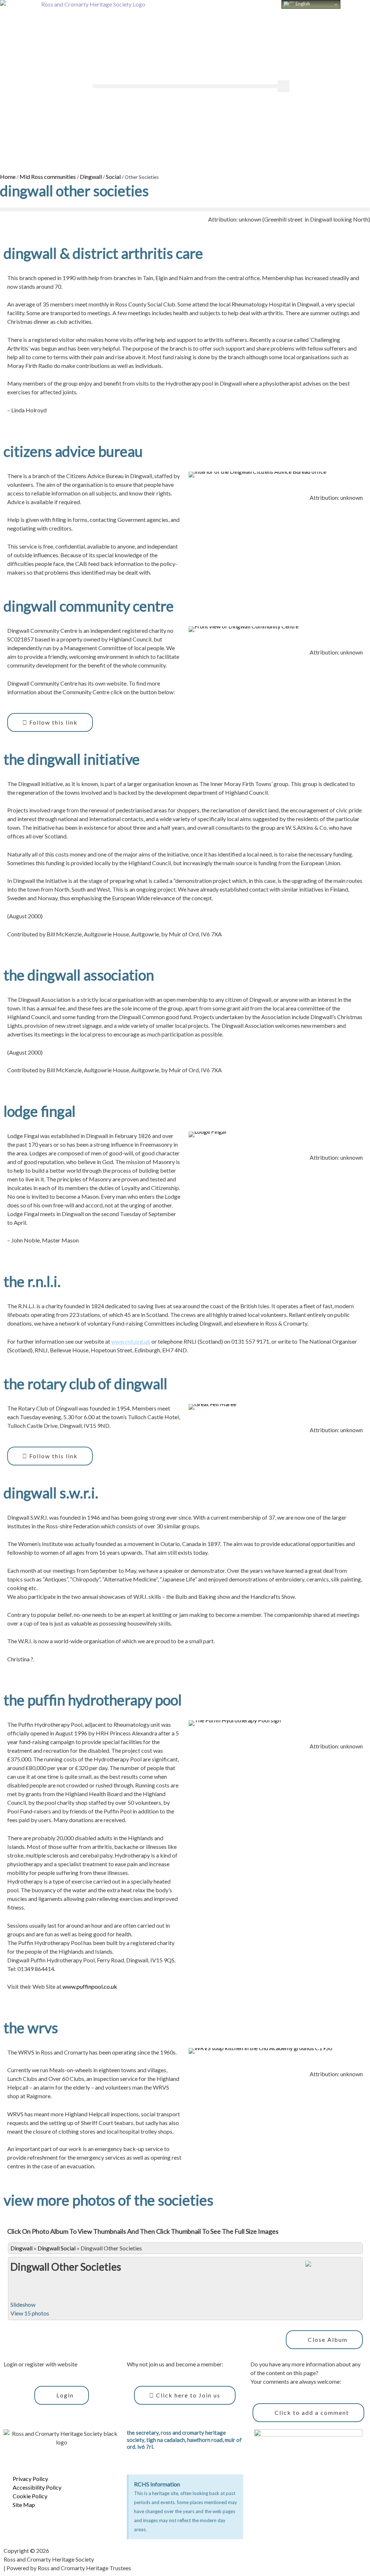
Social (113, 177)
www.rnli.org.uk (131, 1341)
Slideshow (23, 2304)
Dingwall (91, 177)
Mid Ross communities (48, 177)
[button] (185, 86)
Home (8, 177)
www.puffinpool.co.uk (90, 1986)
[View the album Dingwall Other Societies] (331, 2273)
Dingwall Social (57, 2248)
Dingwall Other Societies (66, 2267)
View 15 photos (30, 2313)
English (302, 4)
